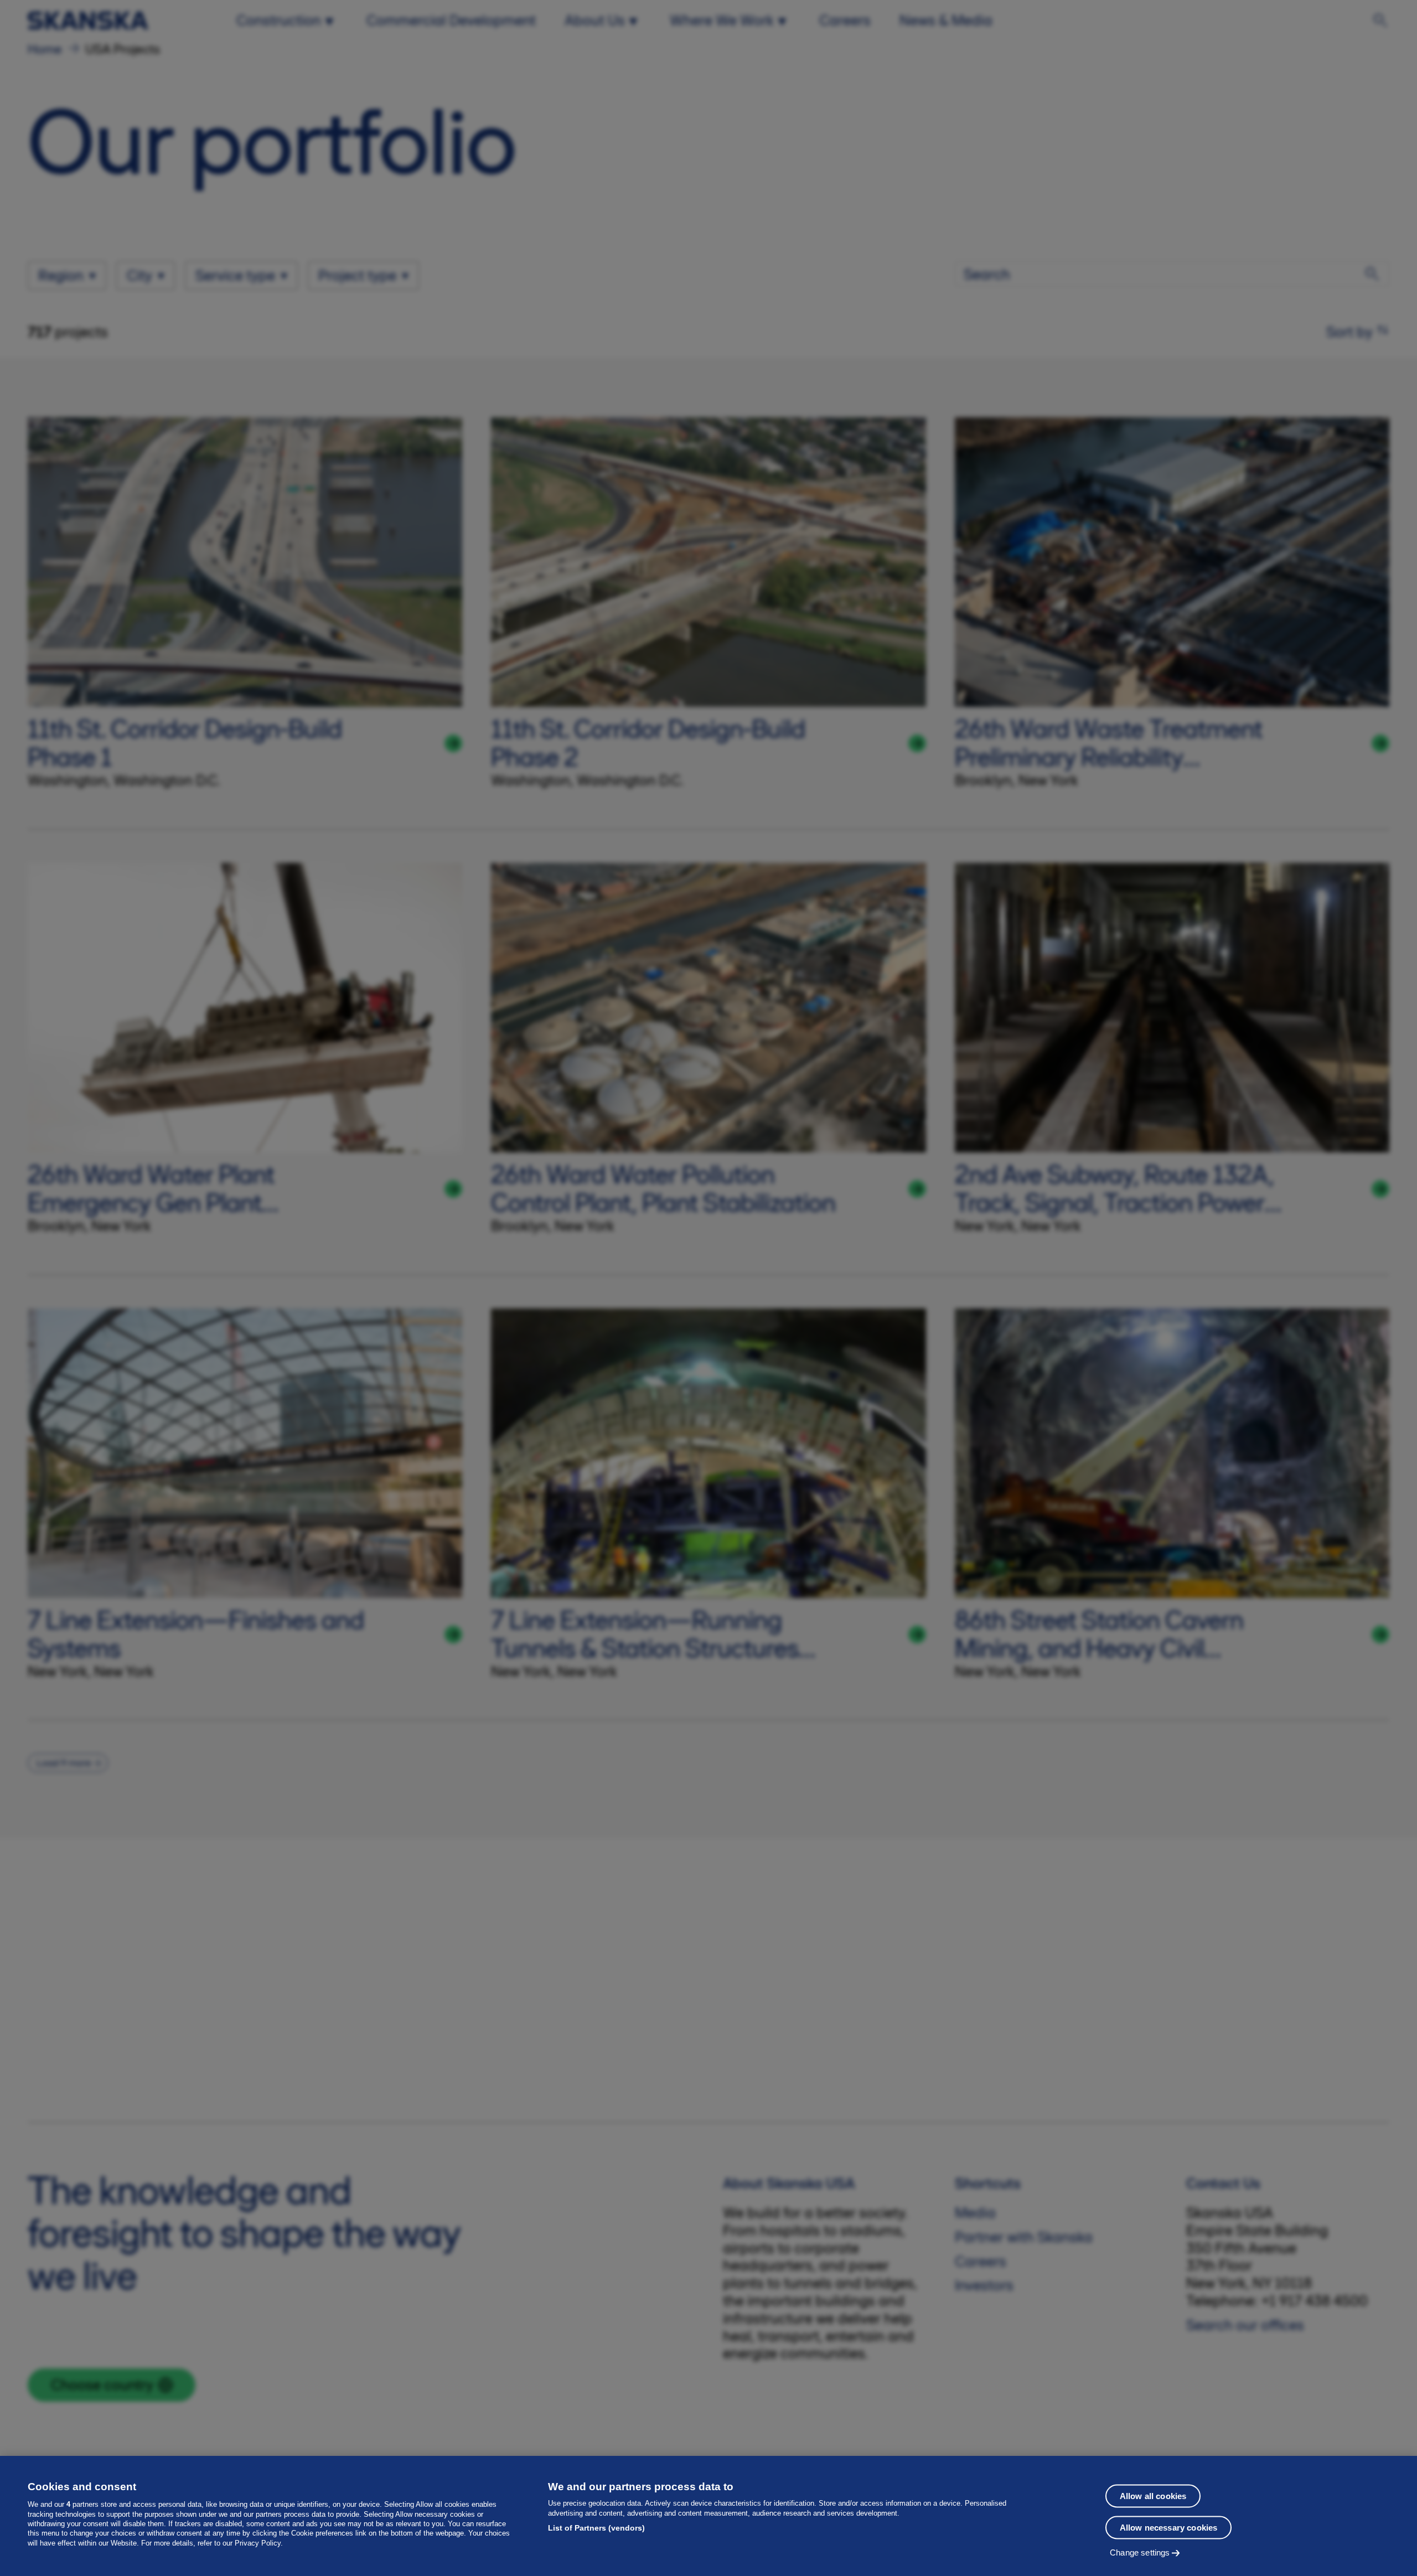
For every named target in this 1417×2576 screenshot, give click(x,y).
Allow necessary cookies (1168, 2527)
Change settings (1140, 2552)
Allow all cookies (1153, 2495)
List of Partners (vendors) (596, 2528)
